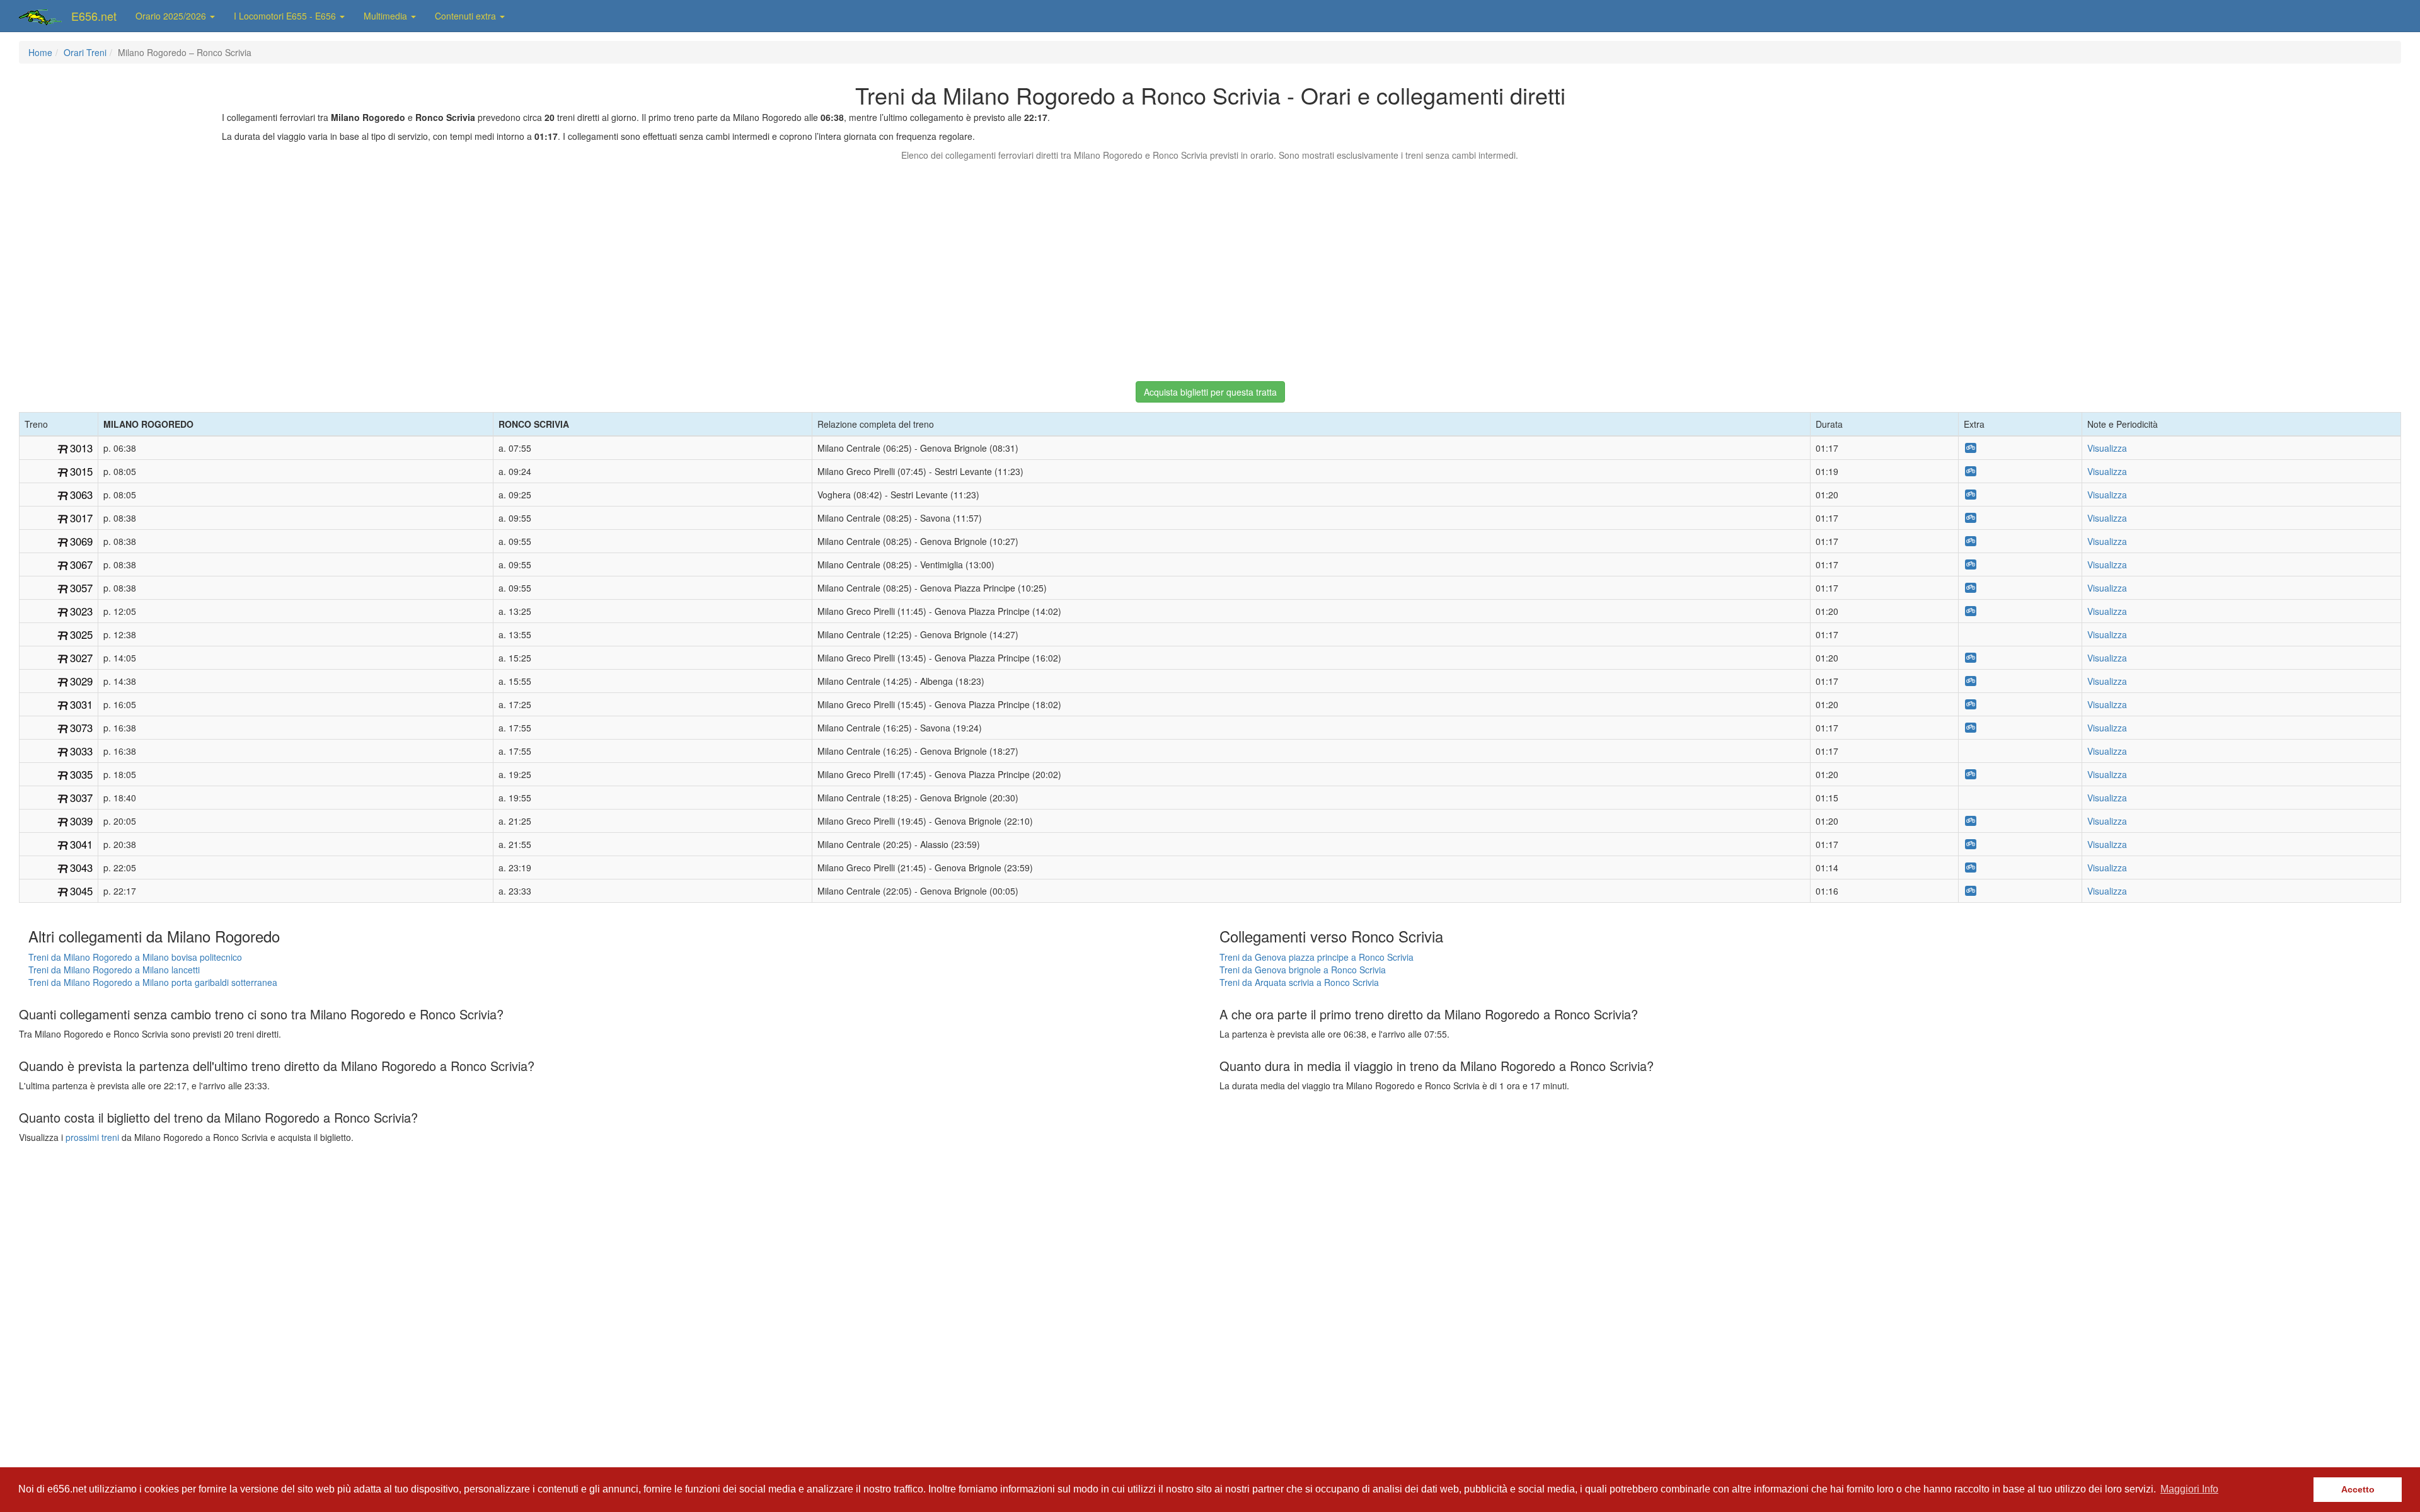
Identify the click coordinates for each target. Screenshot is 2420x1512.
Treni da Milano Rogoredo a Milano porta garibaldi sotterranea (153, 982)
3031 (81, 704)
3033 (81, 751)
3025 (81, 634)
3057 (81, 588)
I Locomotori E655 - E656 (286, 16)
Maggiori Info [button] (2189, 1489)
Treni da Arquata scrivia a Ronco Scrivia (1299, 982)
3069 (81, 541)
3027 (81, 658)
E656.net (94, 16)
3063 (81, 495)
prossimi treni (92, 1137)
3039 (81, 821)
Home (40, 52)
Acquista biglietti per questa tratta (1210, 392)
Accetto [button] (2358, 1489)
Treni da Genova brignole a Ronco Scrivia (1303, 970)
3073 (81, 728)
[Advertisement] (1210, 265)
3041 (81, 844)
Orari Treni (85, 52)
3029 (81, 681)
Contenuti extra (467, 16)
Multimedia (387, 16)
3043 (81, 868)
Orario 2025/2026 (172, 16)
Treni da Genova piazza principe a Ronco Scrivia (1317, 957)
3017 (81, 518)
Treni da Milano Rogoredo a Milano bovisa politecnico (135, 957)
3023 (81, 611)
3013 (81, 448)
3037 (81, 798)
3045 (81, 891)
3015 (81, 471)
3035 (81, 774)
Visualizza (2107, 448)
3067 (81, 564)
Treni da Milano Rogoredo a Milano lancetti (114, 970)
